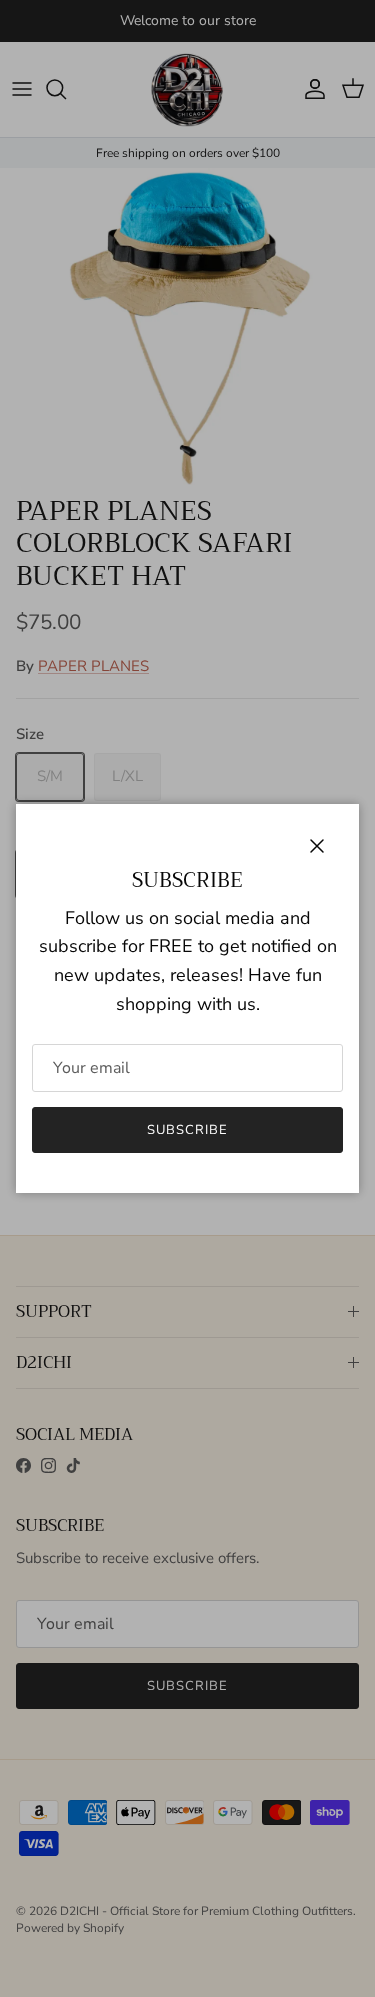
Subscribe (187, 1130)
